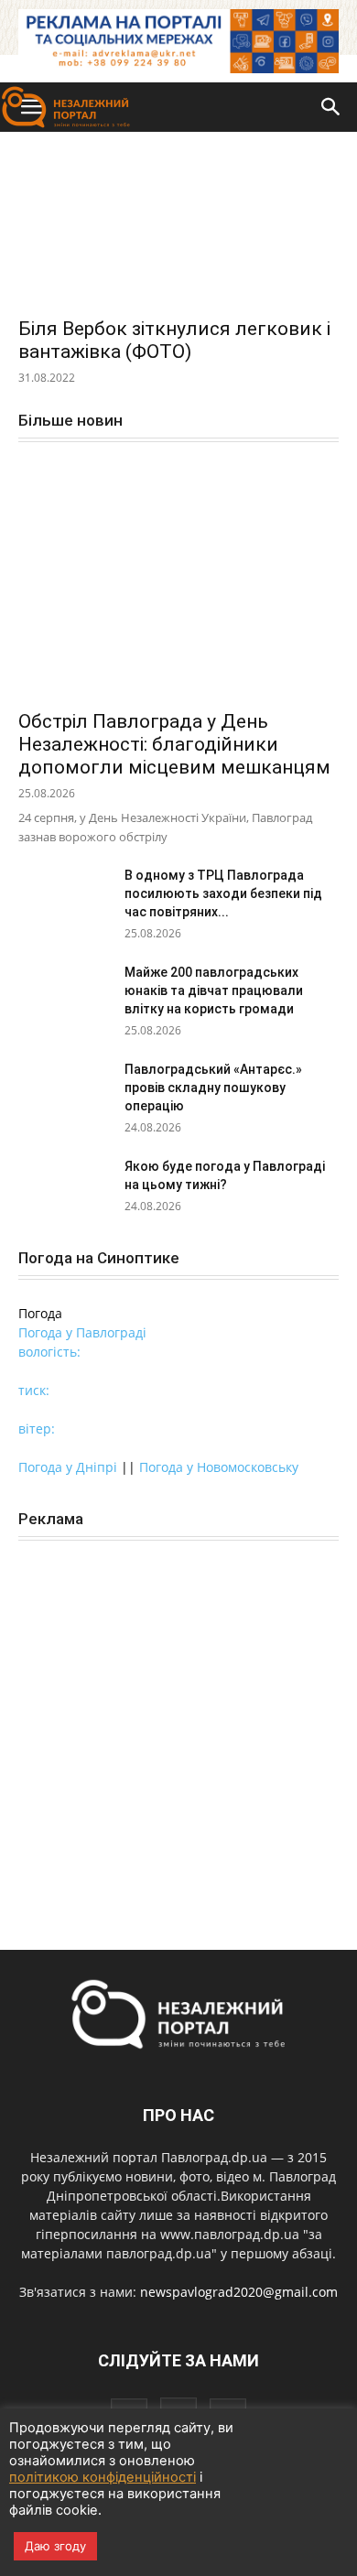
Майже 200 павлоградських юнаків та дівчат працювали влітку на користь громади (214, 990)
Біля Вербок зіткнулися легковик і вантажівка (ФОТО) (174, 340)
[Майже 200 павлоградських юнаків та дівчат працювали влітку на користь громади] (64, 995)
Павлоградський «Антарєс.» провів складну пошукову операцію (213, 1088)
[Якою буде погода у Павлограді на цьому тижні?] (64, 1189)
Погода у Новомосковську (219, 1467)
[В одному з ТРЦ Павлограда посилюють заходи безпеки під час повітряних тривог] (64, 898)
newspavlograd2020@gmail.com (239, 2292)
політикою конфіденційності (103, 2477)
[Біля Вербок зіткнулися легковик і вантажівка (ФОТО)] (178, 227)
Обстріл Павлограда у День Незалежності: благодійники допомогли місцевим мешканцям (174, 744)
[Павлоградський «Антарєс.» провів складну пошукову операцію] (64, 1092)
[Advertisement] (178, 1743)
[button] (331, 107)
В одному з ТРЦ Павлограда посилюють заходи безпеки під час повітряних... (223, 893)
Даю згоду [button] (55, 2546)
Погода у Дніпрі (68, 1467)
